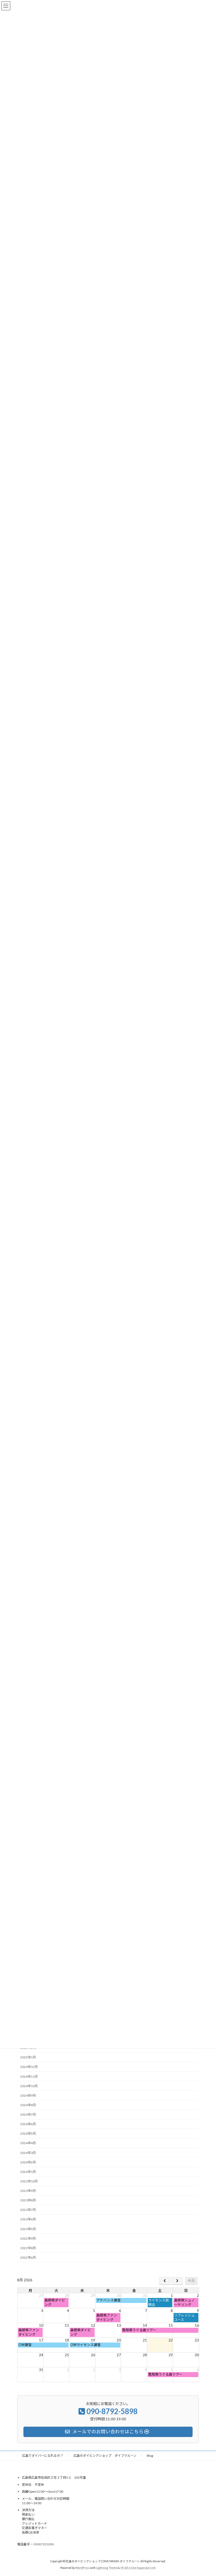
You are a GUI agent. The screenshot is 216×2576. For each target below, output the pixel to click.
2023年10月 (29, 2181)
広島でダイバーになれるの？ (43, 2456)
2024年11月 (29, 2076)
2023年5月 (28, 2229)
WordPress (82, 2568)
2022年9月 (28, 2238)
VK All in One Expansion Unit (138, 2568)
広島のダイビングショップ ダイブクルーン (105, 2456)
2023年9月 (28, 2191)
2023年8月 (28, 2200)
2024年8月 (28, 2105)
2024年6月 (28, 2124)
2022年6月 (28, 2257)
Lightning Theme (107, 2568)
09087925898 (44, 2544)
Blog (150, 2456)
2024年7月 (28, 2114)
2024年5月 (28, 2134)
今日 (191, 2281)
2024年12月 (29, 2067)
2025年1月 (28, 2058)
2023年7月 (28, 2210)
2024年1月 (28, 2172)
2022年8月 (28, 2248)
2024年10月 (29, 2086)
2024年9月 (28, 2095)
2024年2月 (28, 2162)
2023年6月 (28, 2219)
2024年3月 (28, 2153)
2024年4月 (28, 2143)
